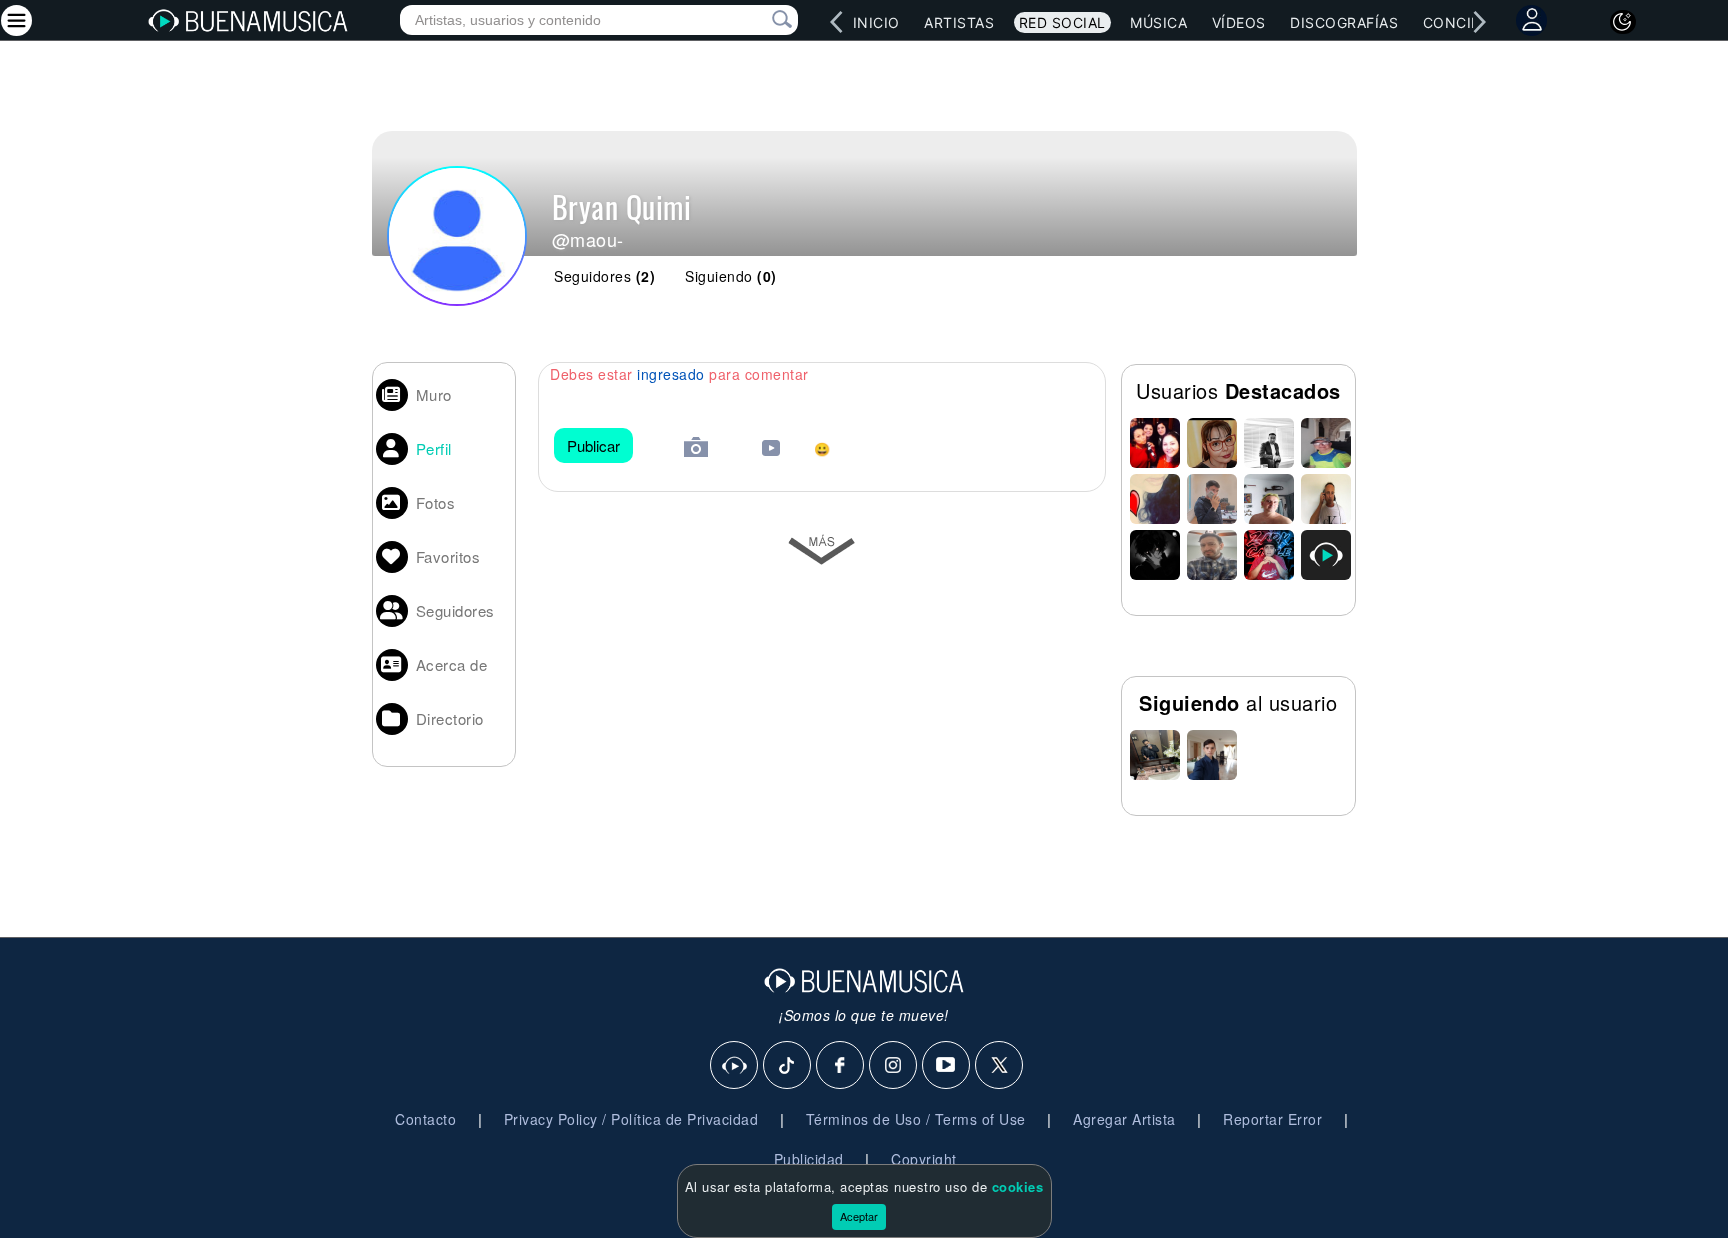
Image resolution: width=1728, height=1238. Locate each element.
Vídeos (1239, 22)
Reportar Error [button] (1272, 1119)
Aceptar (859, 1216)
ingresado (671, 374)
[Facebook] (841, 1066)
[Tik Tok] (788, 1066)
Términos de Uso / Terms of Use (916, 1119)
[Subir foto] (696, 449)
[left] (836, 22)
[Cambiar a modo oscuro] (1623, 22)
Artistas (959, 22)
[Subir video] (771, 450)
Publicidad (809, 1159)
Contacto (425, 1119)
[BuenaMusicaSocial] (735, 1066)
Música (1158, 22)
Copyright (924, 1159)
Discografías (1344, 22)
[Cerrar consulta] (759, 20)
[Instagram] (894, 1066)
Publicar (593, 445)
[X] (1000, 1066)
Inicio (876, 22)
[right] (1479, 22)
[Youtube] (947, 1066)
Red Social (1062, 22)
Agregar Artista (1124, 1119)
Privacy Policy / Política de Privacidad (631, 1119)
